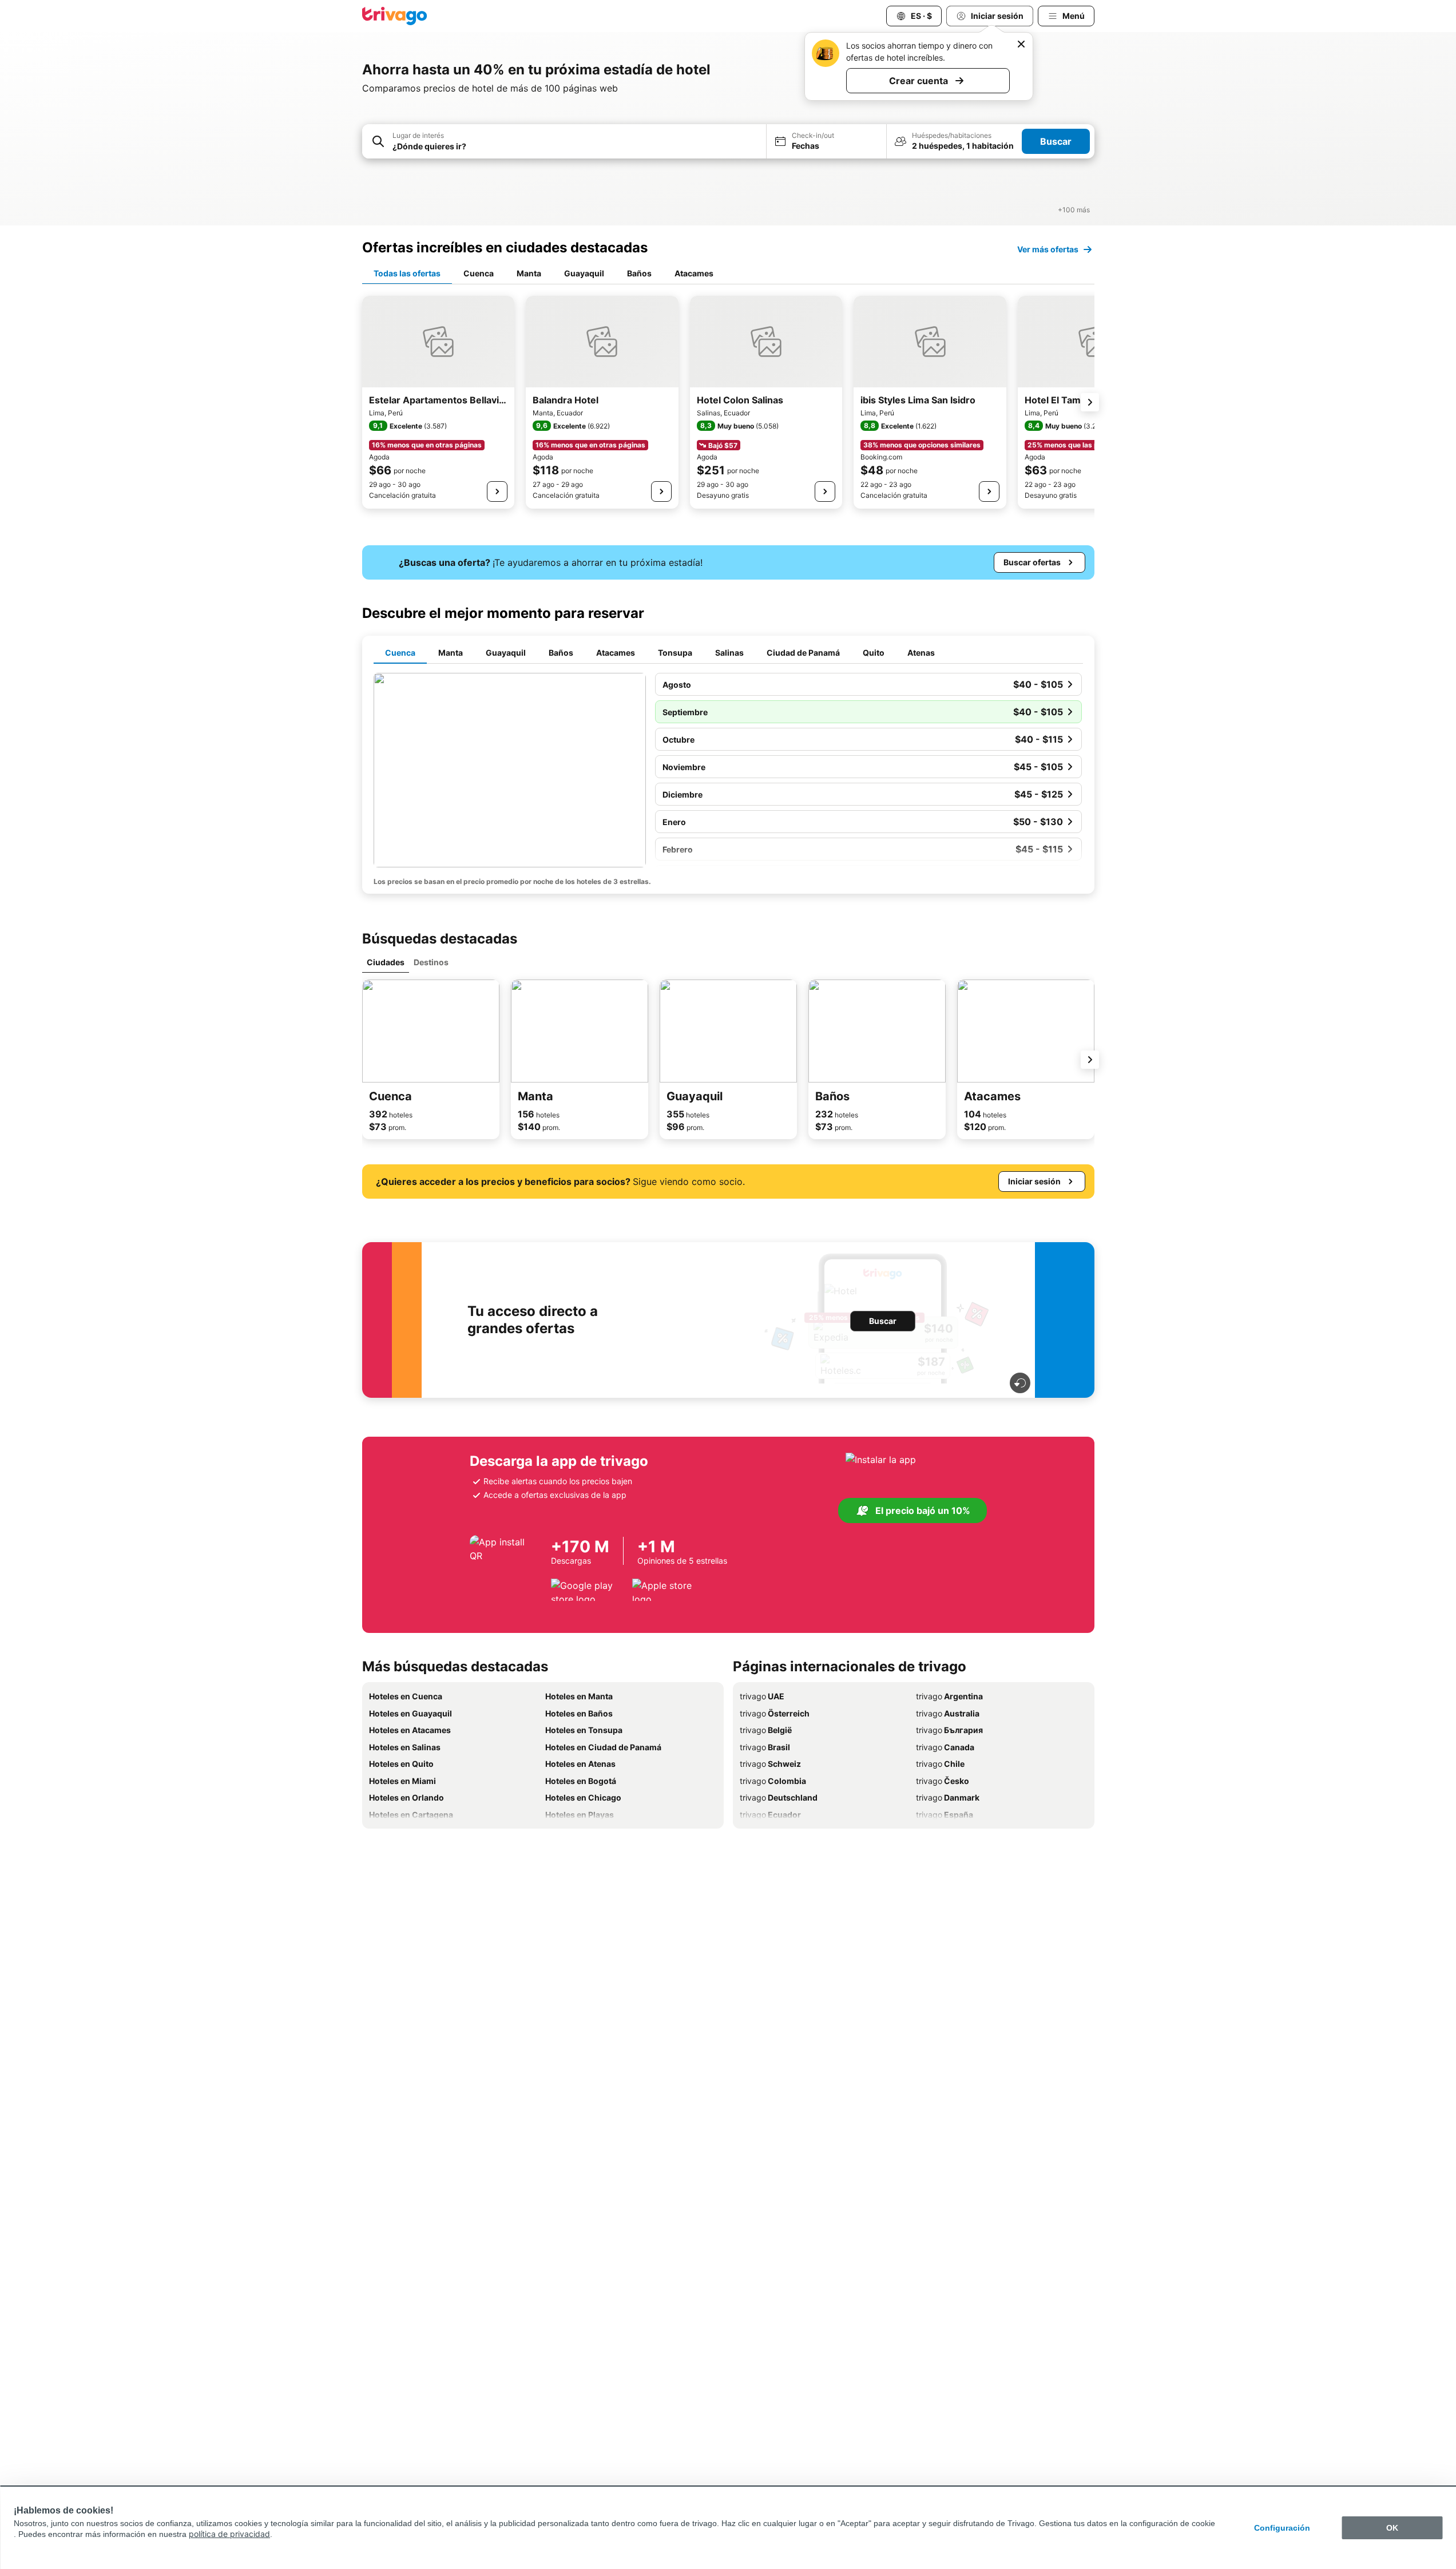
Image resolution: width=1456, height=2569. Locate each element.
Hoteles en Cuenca (406, 1696)
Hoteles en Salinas (405, 1747)
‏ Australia (948, 1713)
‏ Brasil (765, 1747)
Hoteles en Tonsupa (584, 1730)
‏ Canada (945, 1747)
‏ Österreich (775, 1713)
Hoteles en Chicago (583, 1797)
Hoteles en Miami (402, 1781)
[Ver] (497, 491)
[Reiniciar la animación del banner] (1020, 1383)
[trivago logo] (395, 16)
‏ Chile (940, 1764)
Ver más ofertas (1048, 249)
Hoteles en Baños (579, 1713)
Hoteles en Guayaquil (410, 1713)
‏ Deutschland (779, 1797)
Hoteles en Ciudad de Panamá (603, 1747)
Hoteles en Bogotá (581, 1781)
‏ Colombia (773, 1781)
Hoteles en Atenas (580, 1764)
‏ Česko (943, 1781)
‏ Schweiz (770, 1764)
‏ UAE (762, 1696)
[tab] (407, 274)
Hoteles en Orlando (406, 1797)
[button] (564, 142)
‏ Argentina (949, 1696)
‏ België (766, 1730)
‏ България (949, 1730)
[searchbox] (576, 146)
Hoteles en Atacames (410, 1730)
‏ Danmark (948, 1797)
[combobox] (564, 141)
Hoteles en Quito (401, 1764)
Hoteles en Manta (579, 1696)
